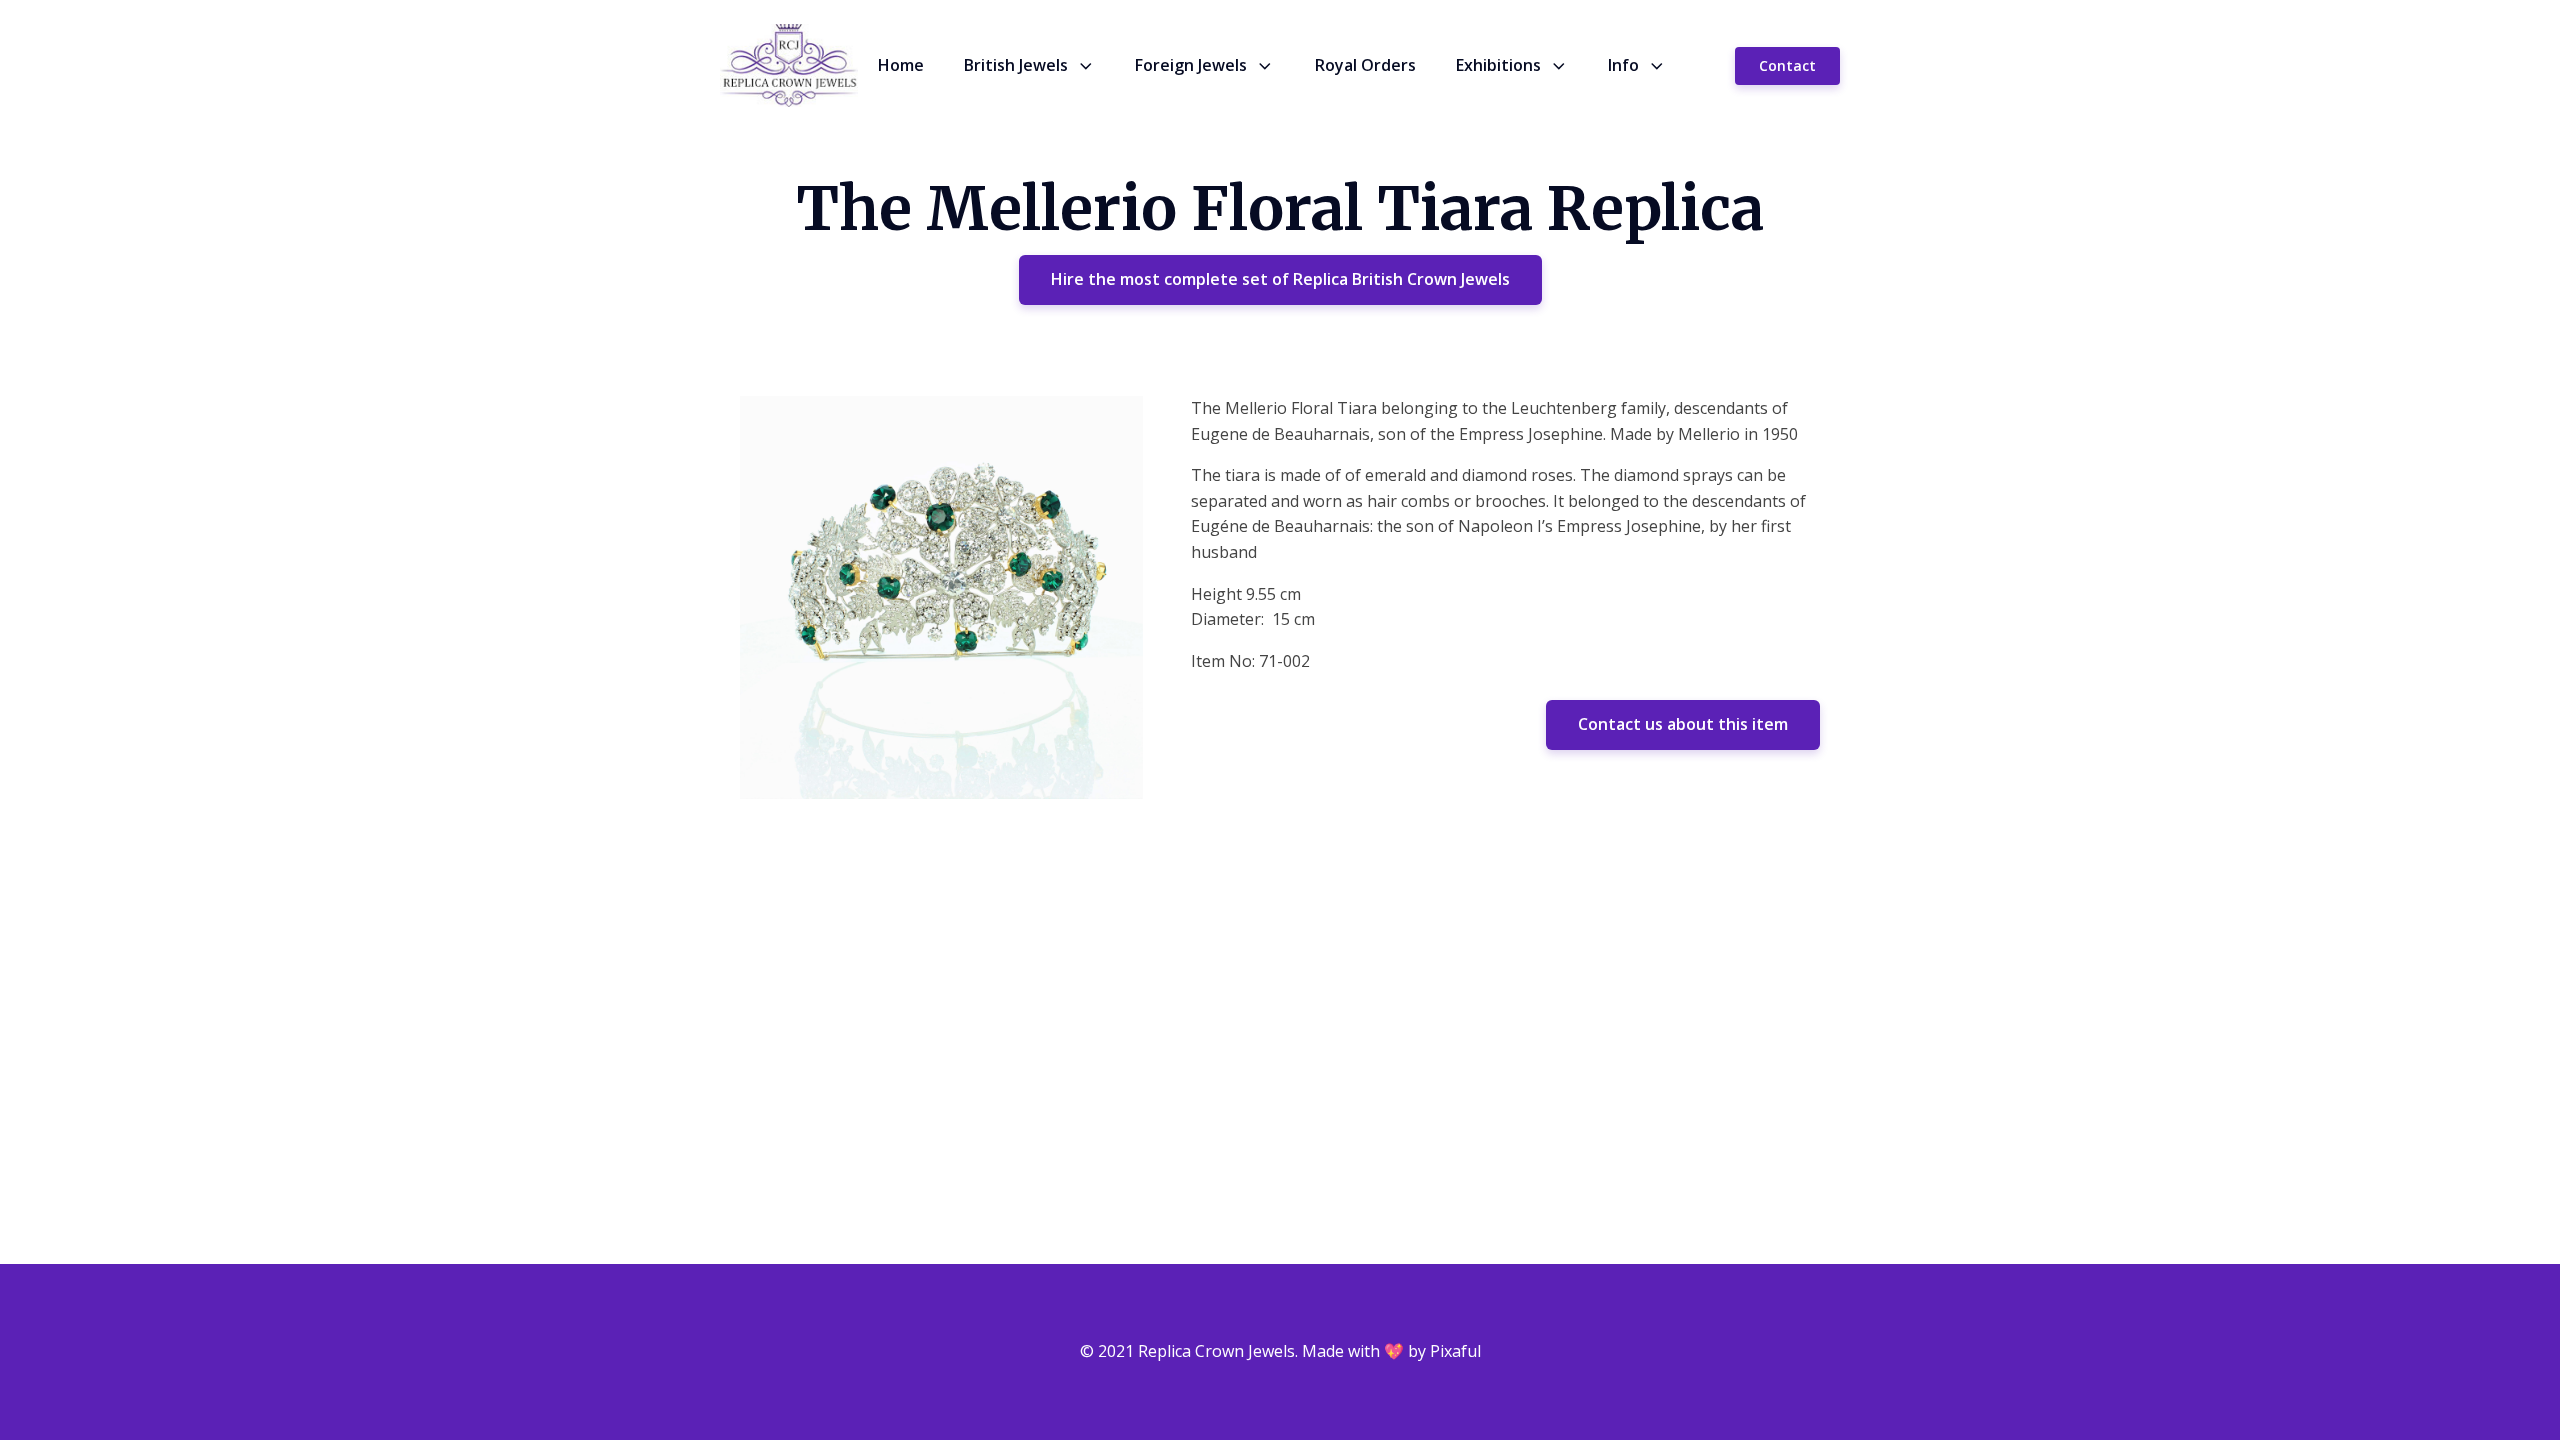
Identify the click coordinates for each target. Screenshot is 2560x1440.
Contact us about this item (1683, 724)
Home (901, 65)
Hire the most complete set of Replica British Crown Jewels (1280, 279)
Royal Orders (1365, 65)
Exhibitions (1498, 65)
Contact (1787, 65)
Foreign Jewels (1191, 65)
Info (1623, 65)
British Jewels (1016, 65)
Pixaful (1455, 1351)
